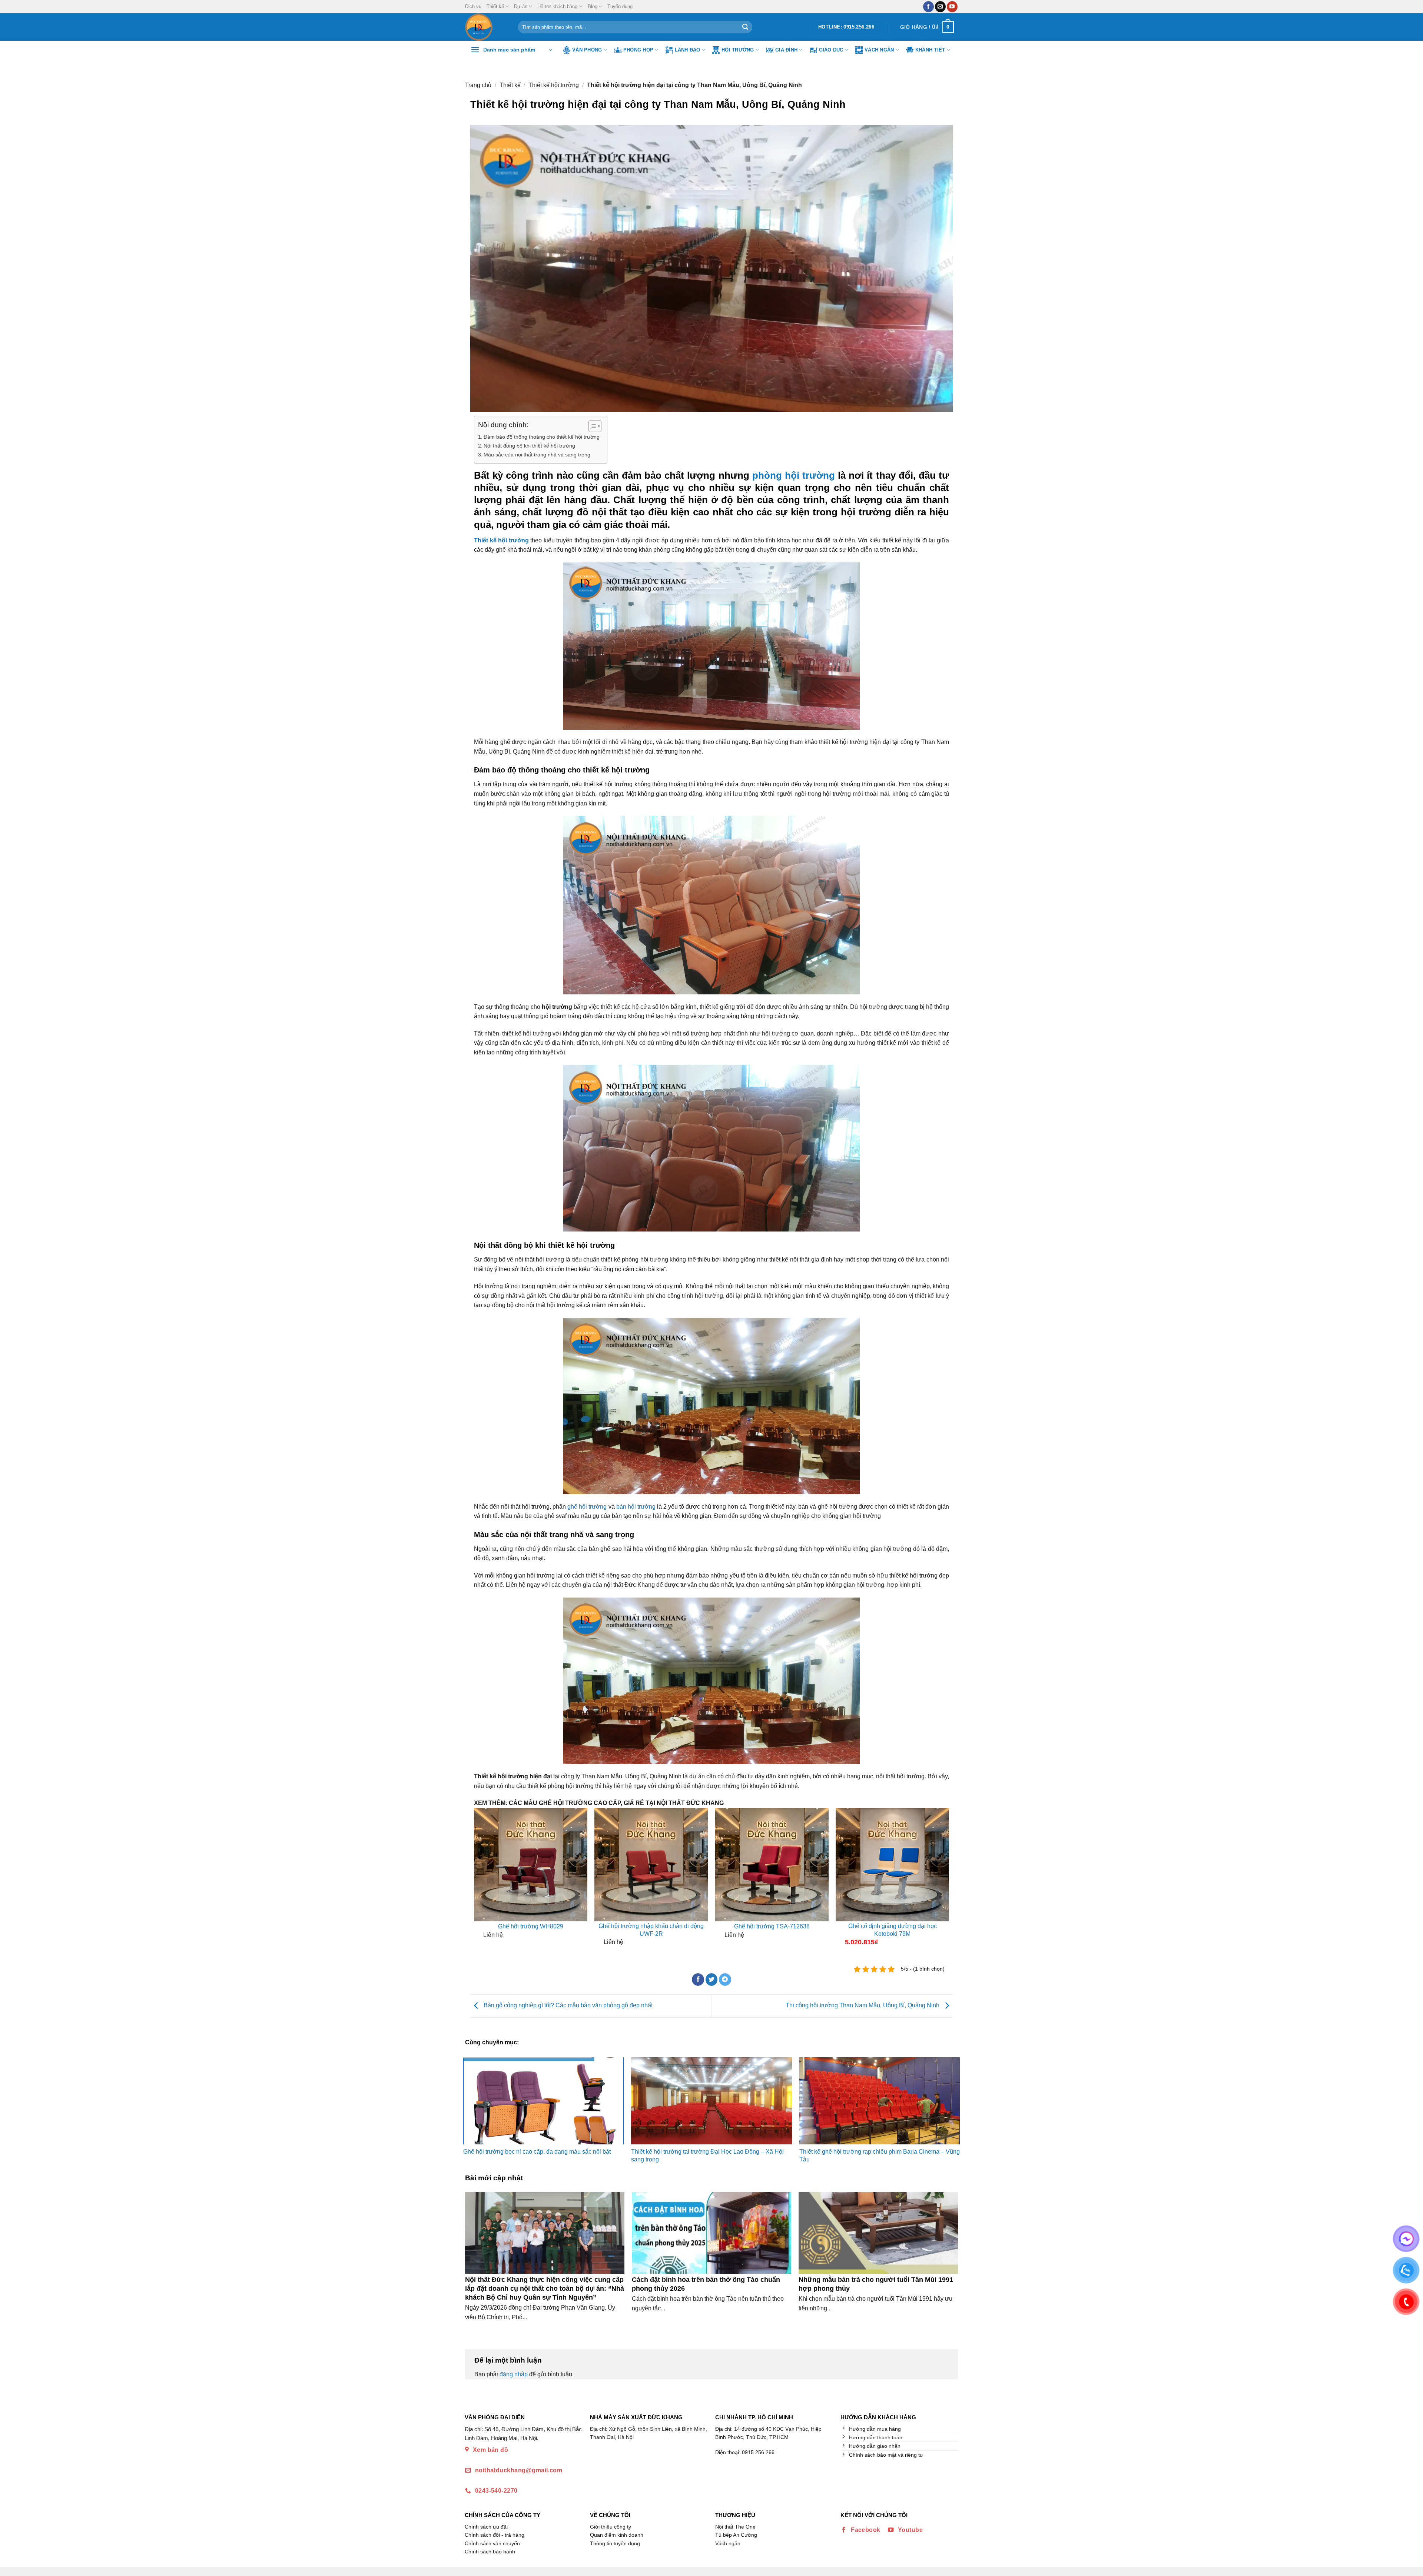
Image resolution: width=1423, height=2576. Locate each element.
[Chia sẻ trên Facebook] (698, 1980)
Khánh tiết (930, 50)
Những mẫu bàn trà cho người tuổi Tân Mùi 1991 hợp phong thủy (876, 2284)
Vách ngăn (879, 50)
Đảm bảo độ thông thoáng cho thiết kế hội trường (542, 437)
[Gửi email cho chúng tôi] (940, 7)
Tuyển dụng (620, 6)
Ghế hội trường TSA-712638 (772, 1926)
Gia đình (786, 50)
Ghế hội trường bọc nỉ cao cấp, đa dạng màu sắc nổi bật (537, 2152)
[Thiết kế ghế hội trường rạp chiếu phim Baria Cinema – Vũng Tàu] (880, 2101)
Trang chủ (478, 85)
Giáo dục (831, 50)
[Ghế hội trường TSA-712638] (772, 1865)
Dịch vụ (473, 6)
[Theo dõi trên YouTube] (952, 7)
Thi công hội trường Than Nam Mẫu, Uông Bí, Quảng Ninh (863, 2006)
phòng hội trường (794, 475)
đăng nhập (514, 2374)
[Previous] (480, 1880)
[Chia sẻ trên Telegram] (725, 1980)
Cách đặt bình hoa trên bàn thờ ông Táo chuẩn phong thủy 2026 (706, 2284)
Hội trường (738, 50)
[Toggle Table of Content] (591, 426)
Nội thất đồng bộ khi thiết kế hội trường (529, 446)
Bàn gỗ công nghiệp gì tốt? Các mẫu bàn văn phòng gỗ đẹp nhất (567, 2006)
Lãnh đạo (688, 50)
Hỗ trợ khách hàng (557, 6)
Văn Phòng (587, 50)
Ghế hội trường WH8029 (531, 1926)
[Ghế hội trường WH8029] (531, 1865)
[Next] (943, 1880)
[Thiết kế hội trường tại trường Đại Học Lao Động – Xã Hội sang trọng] (711, 2101)
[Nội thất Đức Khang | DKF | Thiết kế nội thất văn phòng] (486, 27)
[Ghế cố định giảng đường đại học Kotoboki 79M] (892, 1865)
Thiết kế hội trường (554, 85)
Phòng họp (638, 50)
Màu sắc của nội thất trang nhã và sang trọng (537, 455)
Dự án (521, 6)
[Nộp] (745, 27)
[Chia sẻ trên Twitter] (712, 1980)
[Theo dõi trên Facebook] (928, 7)
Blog (593, 6)
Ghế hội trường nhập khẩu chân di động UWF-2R (651, 1930)
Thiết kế (495, 6)
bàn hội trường (636, 1507)
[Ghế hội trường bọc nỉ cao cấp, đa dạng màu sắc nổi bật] (543, 2101)
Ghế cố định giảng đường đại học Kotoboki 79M (893, 1930)
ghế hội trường (587, 1507)
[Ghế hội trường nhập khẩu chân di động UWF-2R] (651, 1865)
